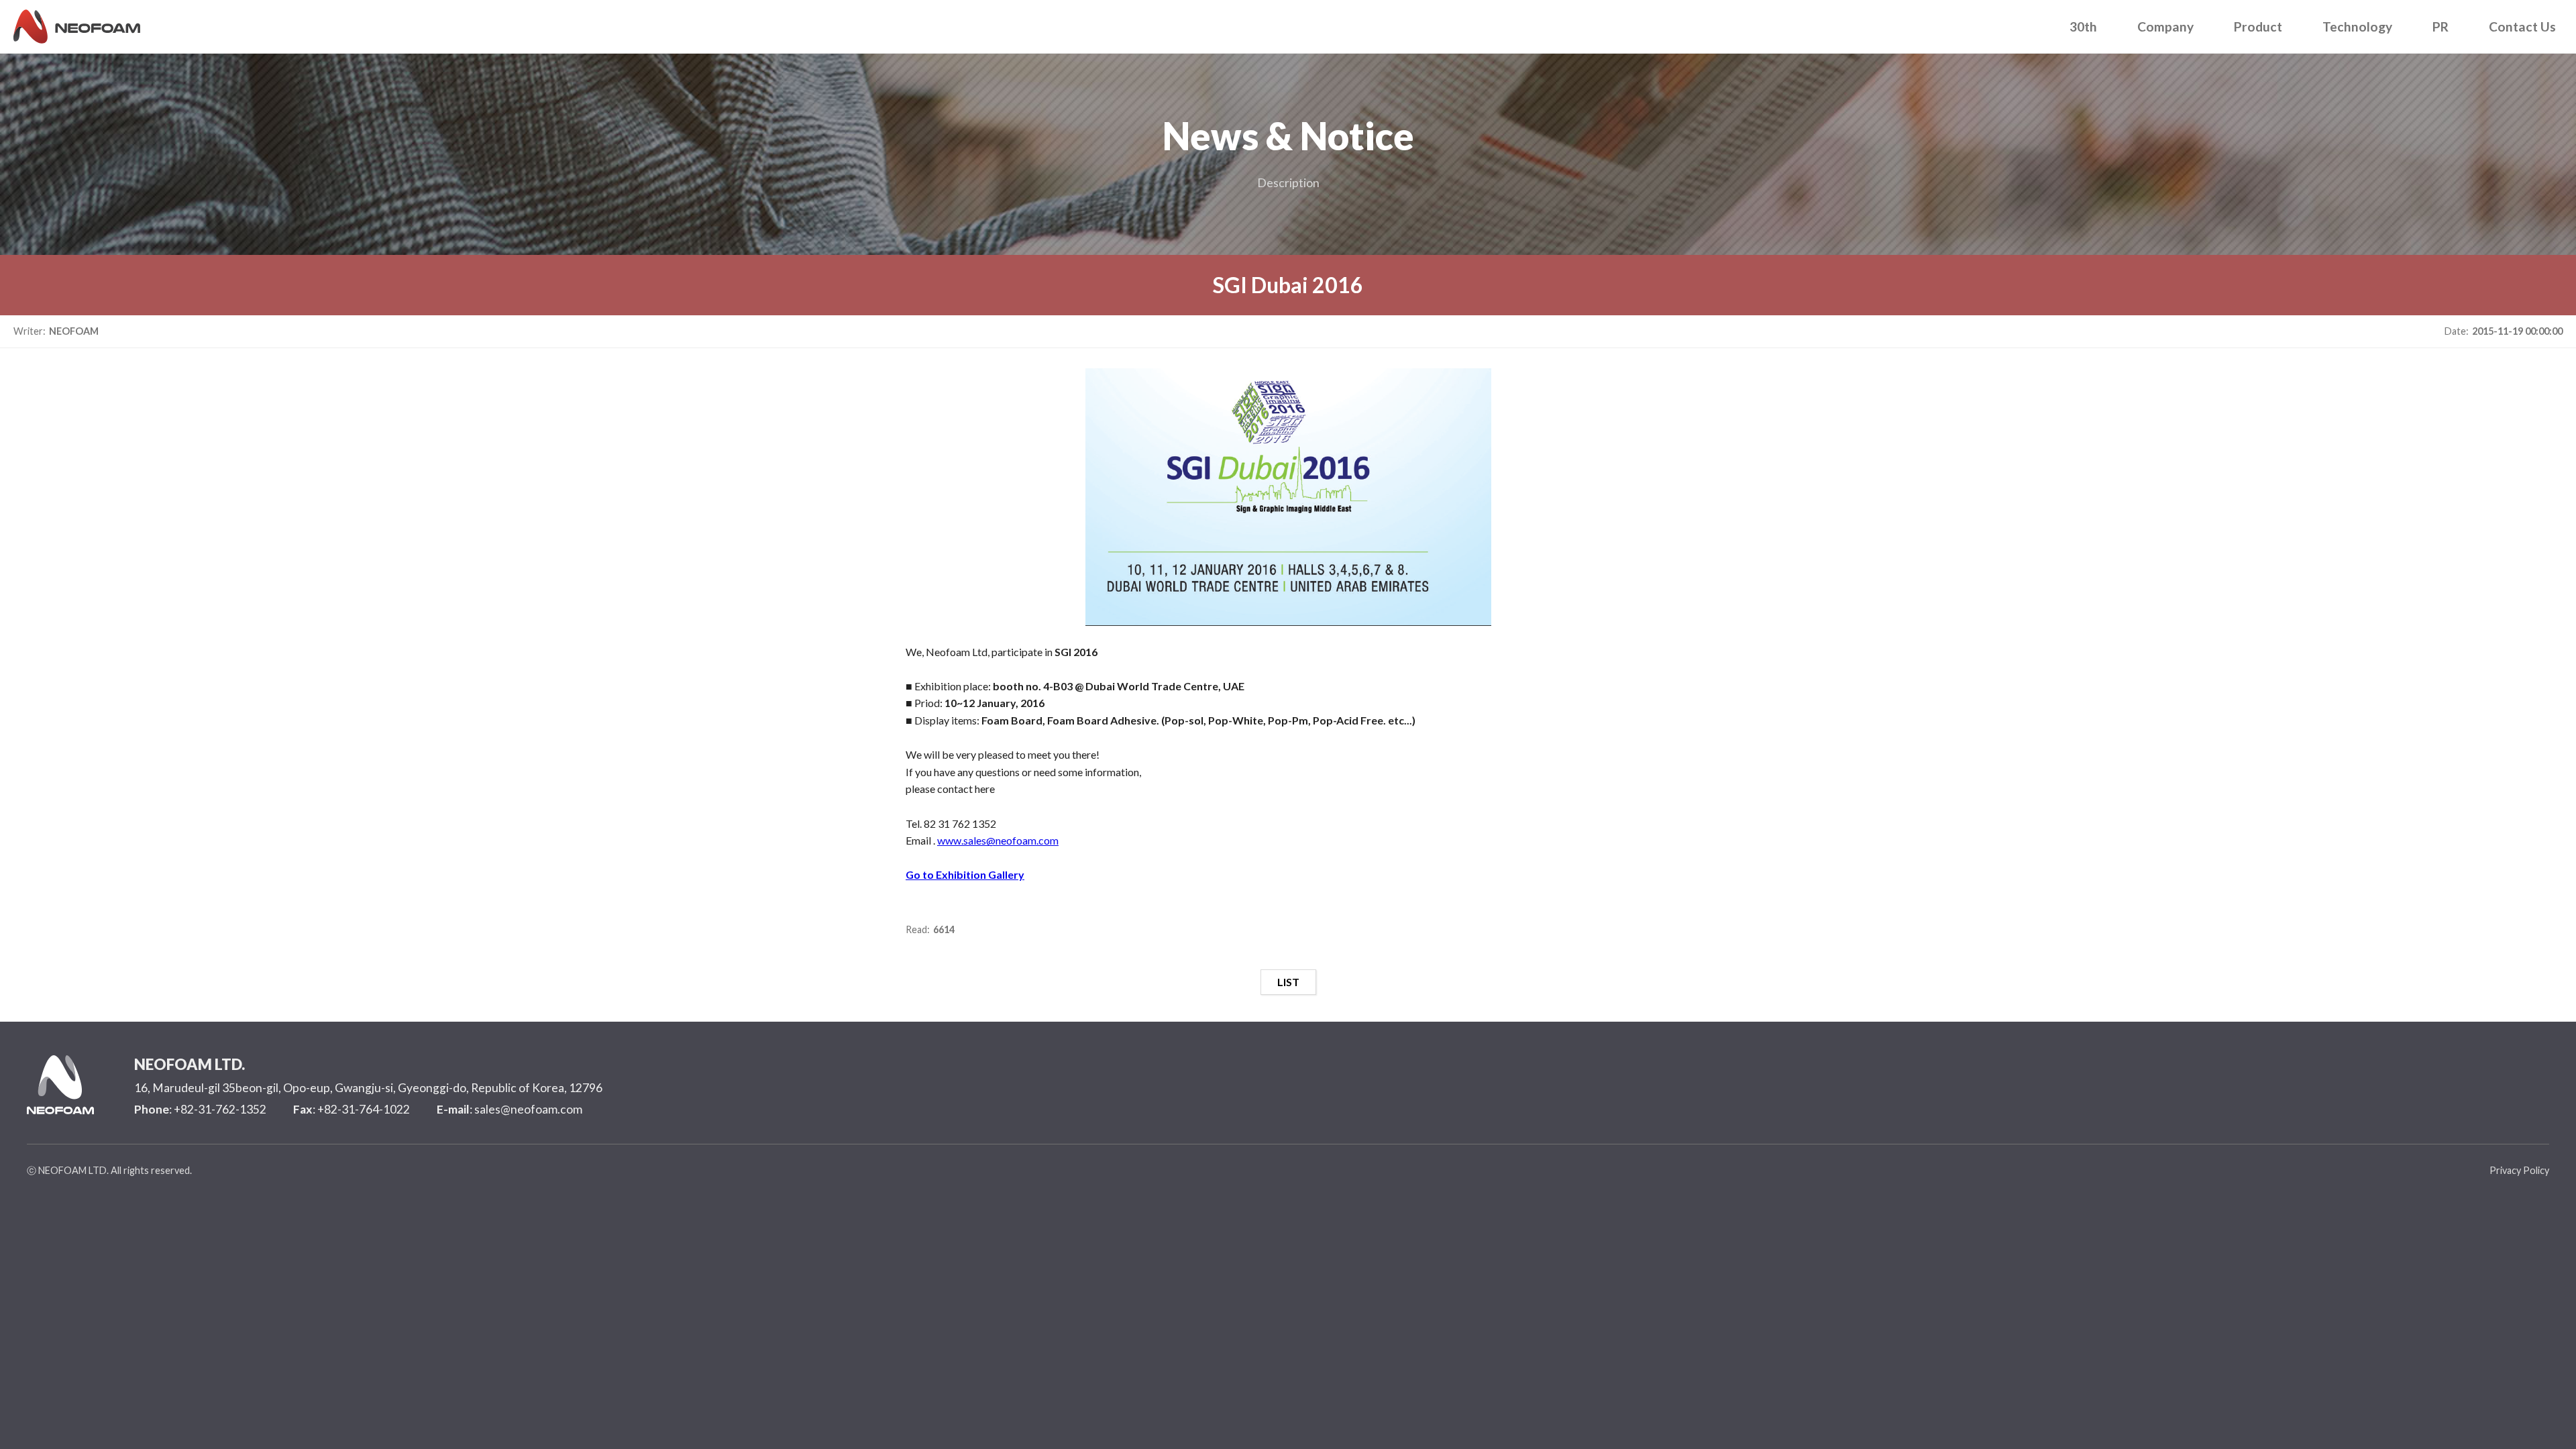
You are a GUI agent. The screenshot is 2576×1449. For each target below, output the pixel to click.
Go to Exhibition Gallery (965, 874)
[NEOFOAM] (77, 22)
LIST (1288, 982)
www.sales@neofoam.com (998, 840)
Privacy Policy (2519, 1170)
